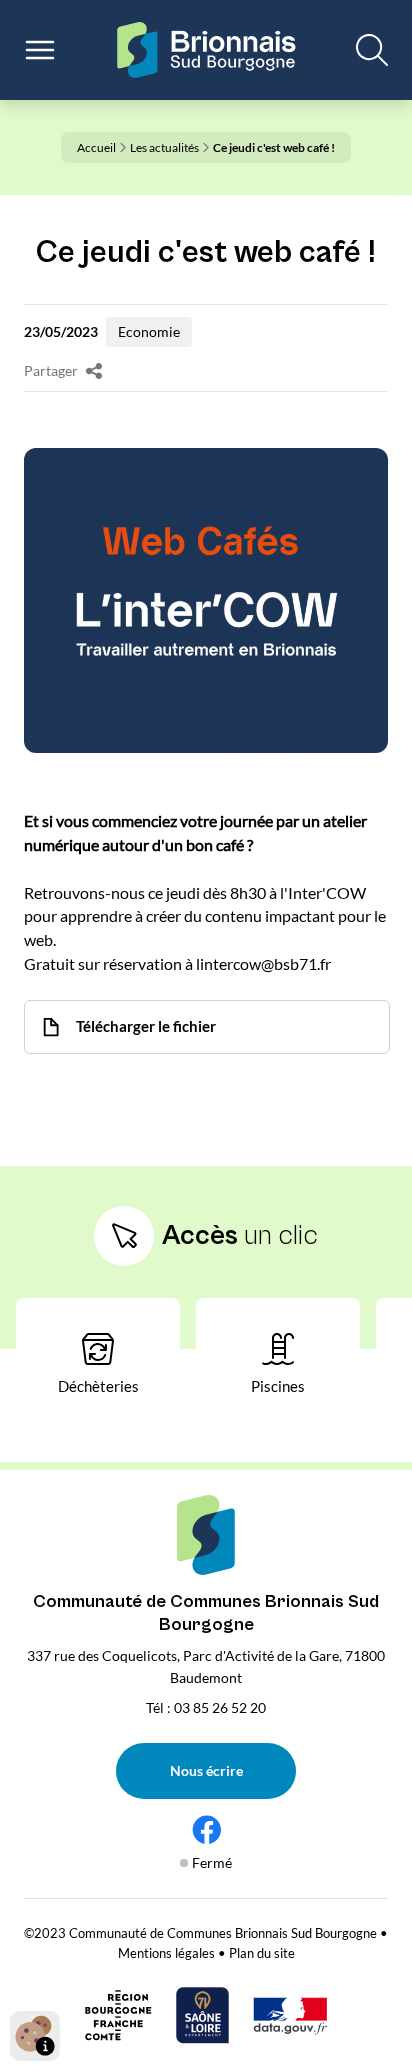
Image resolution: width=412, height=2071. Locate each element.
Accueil (96, 147)
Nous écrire (206, 1770)
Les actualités (164, 147)
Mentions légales (166, 1953)
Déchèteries (98, 1386)
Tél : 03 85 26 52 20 (206, 1707)
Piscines (278, 1386)
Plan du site (262, 1953)
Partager (51, 371)
